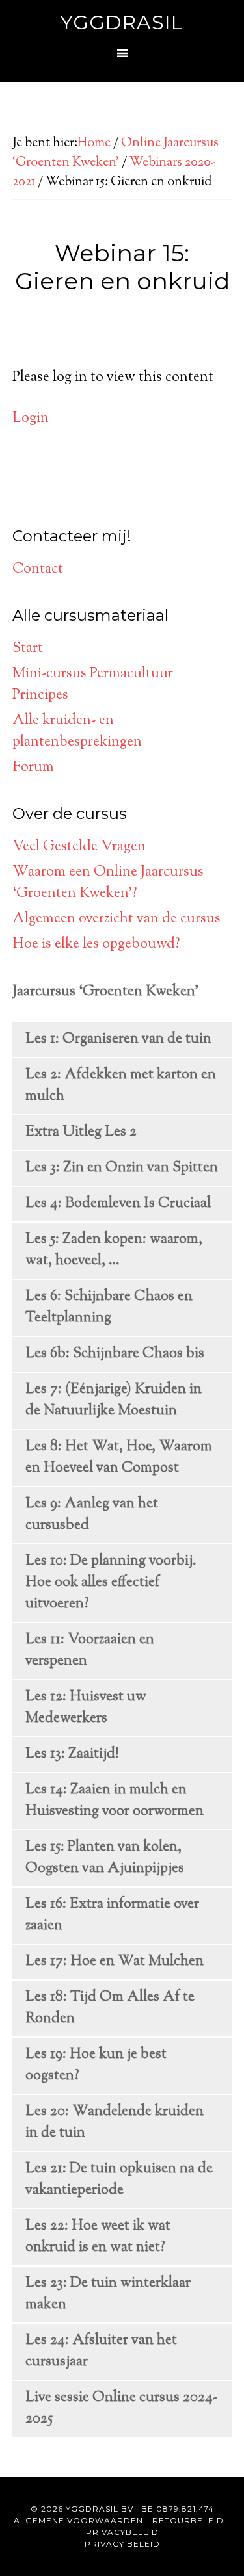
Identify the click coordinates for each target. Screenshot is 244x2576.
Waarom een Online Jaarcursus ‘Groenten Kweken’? (108, 883)
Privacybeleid (122, 2532)
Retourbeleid (188, 2520)
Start (28, 649)
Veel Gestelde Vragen (79, 847)
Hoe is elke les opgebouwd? (96, 944)
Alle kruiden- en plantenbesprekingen (77, 732)
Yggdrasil (122, 22)
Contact (38, 569)
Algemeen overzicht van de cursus (116, 919)
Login (31, 419)
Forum (33, 768)
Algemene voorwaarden (78, 2520)
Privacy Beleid (122, 2544)
